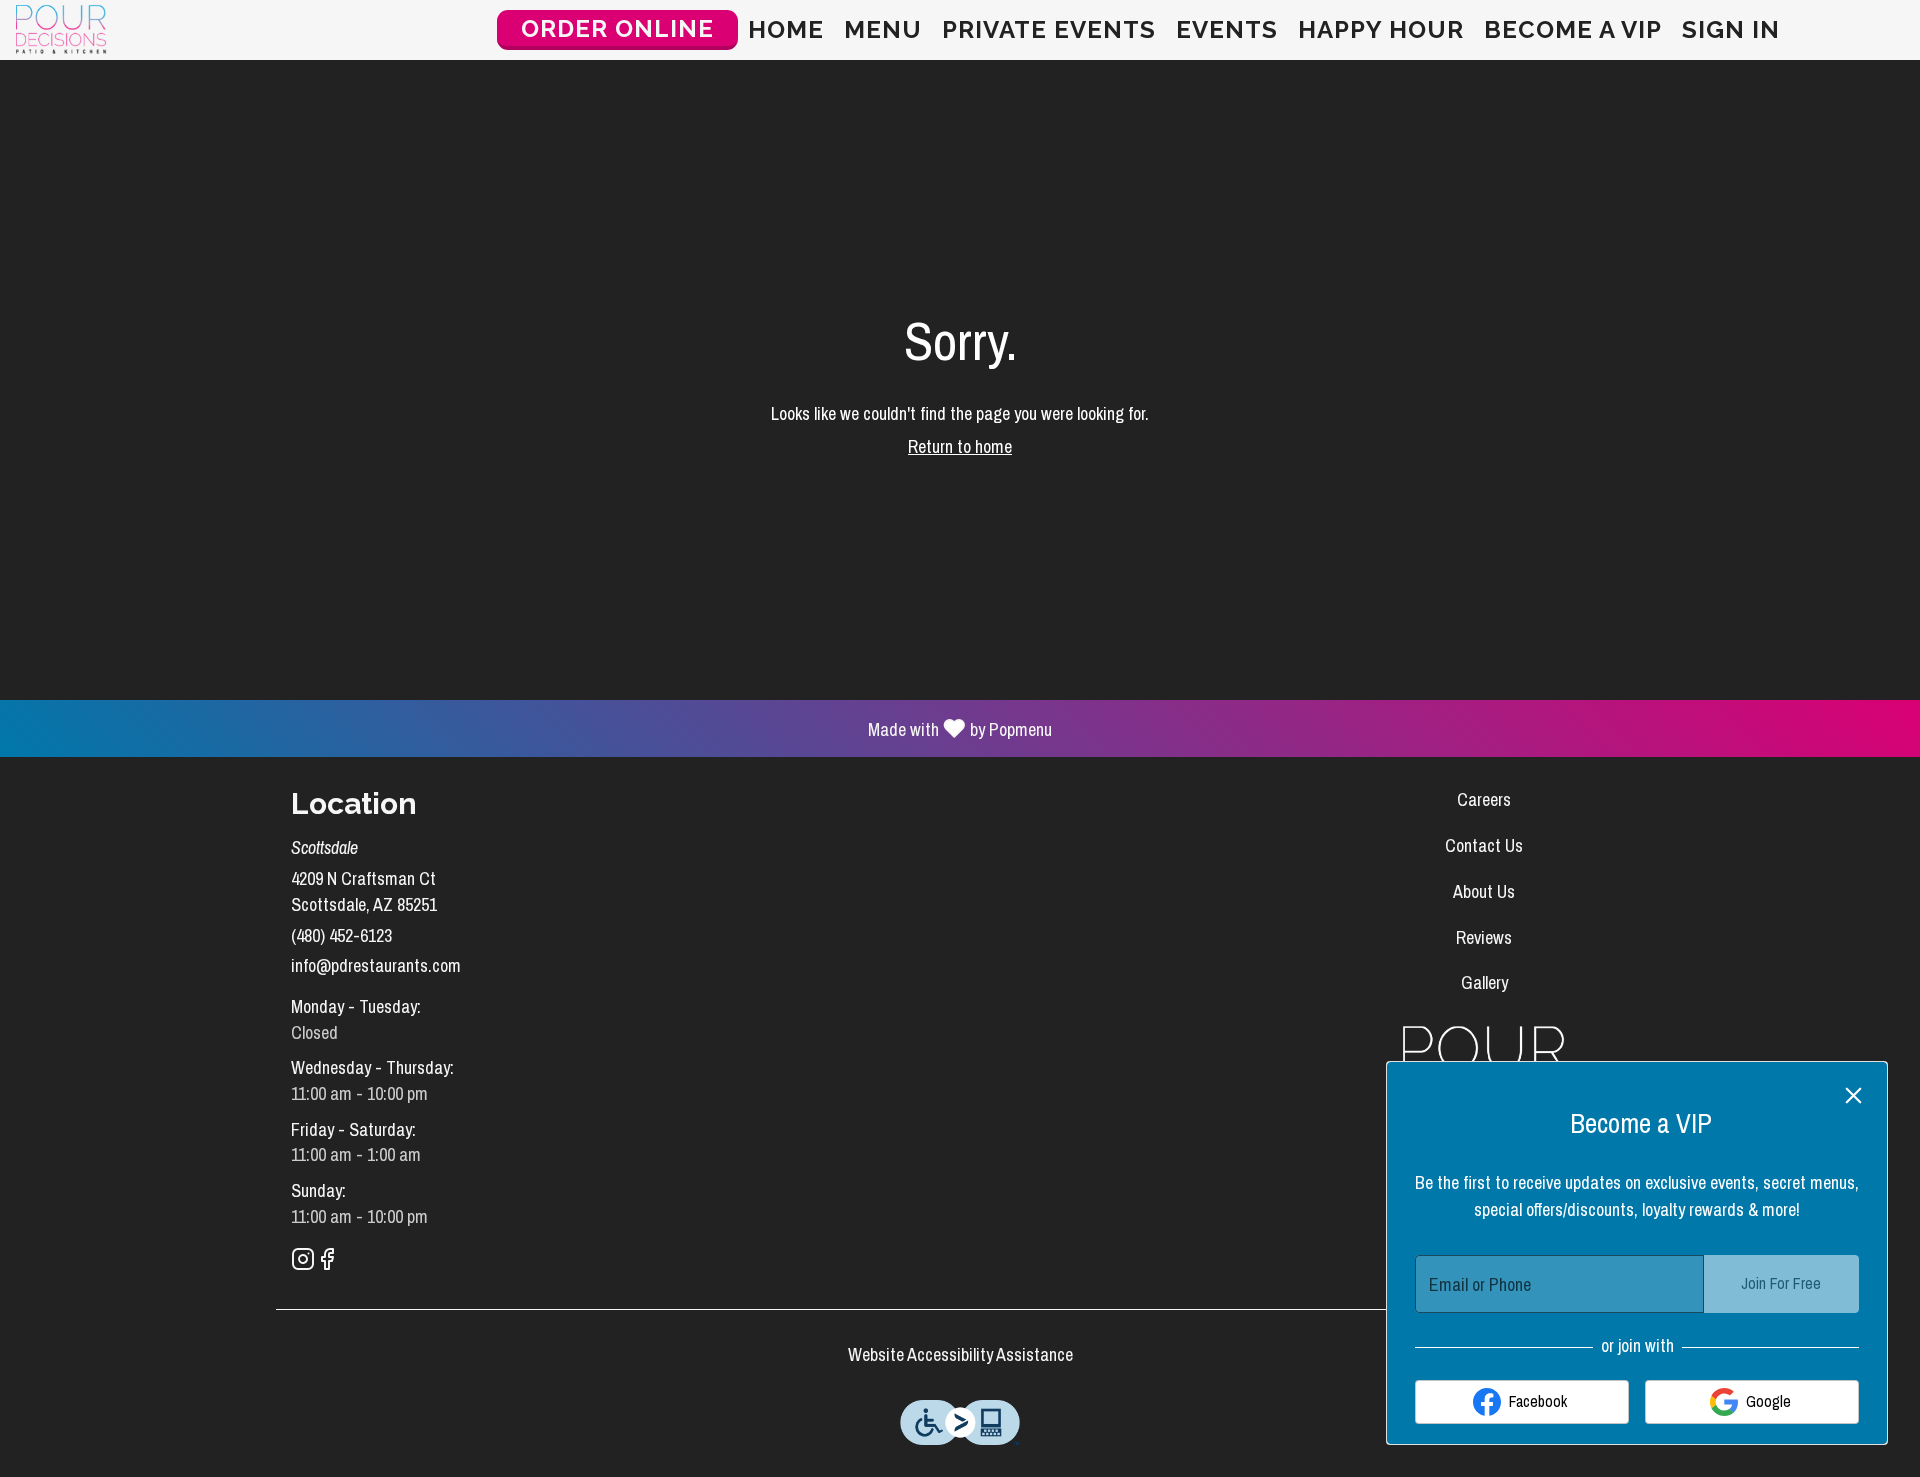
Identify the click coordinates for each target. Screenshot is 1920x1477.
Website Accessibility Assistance (960, 1354)
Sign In (1731, 29)
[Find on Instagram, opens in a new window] (303, 1262)
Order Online (617, 28)
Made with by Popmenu (533, 727)
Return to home (960, 446)
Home (786, 29)
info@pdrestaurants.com (376, 965)
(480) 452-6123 (341, 935)
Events (1227, 29)
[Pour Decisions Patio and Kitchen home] (106, 30)
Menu (883, 29)
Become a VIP (1573, 29)
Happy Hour (1381, 29)
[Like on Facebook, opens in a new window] (327, 1262)
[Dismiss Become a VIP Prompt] (1853, 1095)
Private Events (1049, 29)
